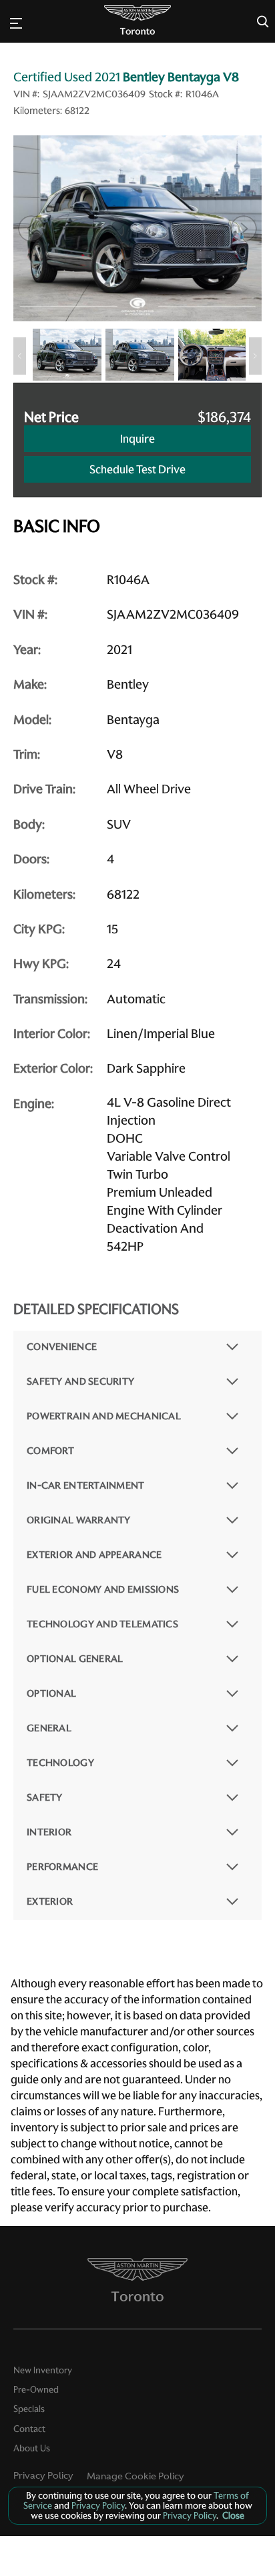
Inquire (137, 439)
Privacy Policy (43, 2475)
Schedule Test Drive (137, 469)
